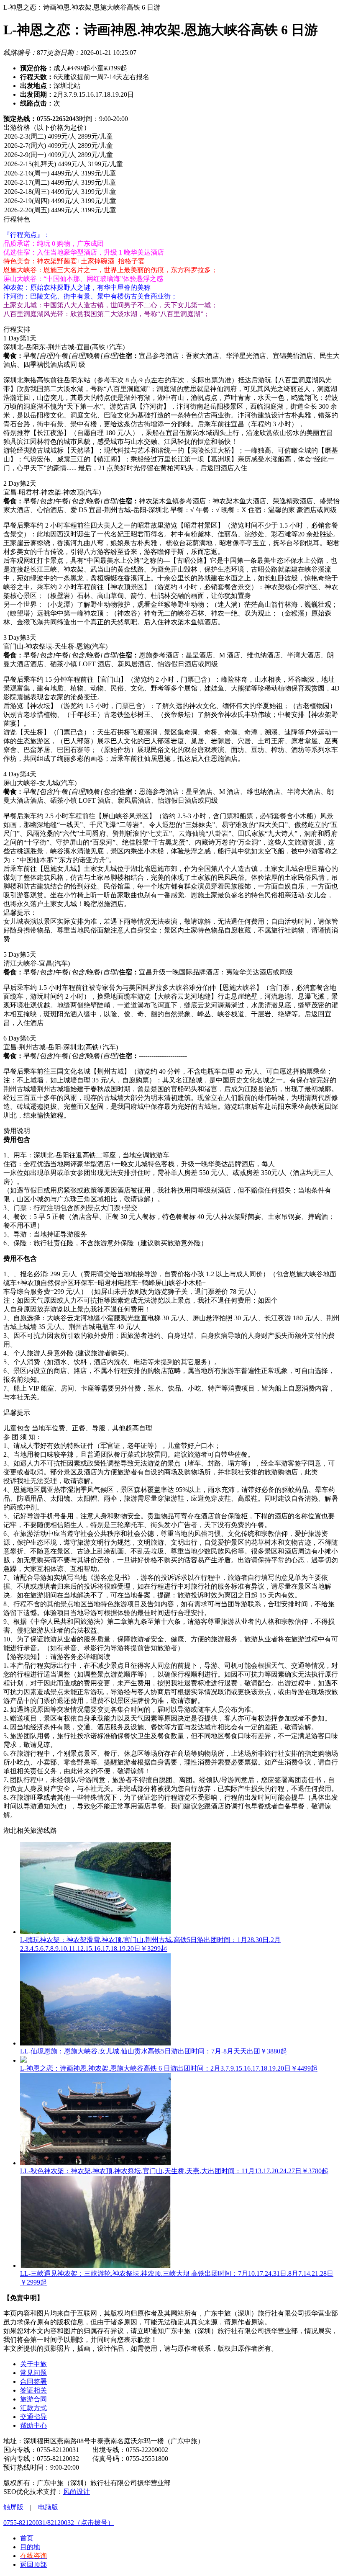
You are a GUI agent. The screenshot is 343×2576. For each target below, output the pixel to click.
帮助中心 (33, 2425)
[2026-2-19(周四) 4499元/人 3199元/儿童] (171, 201)
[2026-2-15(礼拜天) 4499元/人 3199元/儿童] (171, 165)
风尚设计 (77, 2492)
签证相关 (33, 2390)
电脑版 (48, 2507)
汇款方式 (33, 2408)
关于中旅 (33, 2364)
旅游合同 (33, 2399)
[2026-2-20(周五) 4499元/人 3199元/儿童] (171, 211)
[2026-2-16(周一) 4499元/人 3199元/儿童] (171, 174)
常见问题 (33, 2373)
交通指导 (33, 2417)
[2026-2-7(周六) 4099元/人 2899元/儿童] (171, 146)
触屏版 (13, 2507)
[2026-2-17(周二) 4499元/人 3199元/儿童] (171, 183)
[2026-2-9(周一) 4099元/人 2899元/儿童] (171, 155)
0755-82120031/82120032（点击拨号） (59, 2523)
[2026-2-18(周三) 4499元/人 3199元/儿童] (171, 192)
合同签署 (33, 2382)
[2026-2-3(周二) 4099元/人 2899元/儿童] (171, 137)
